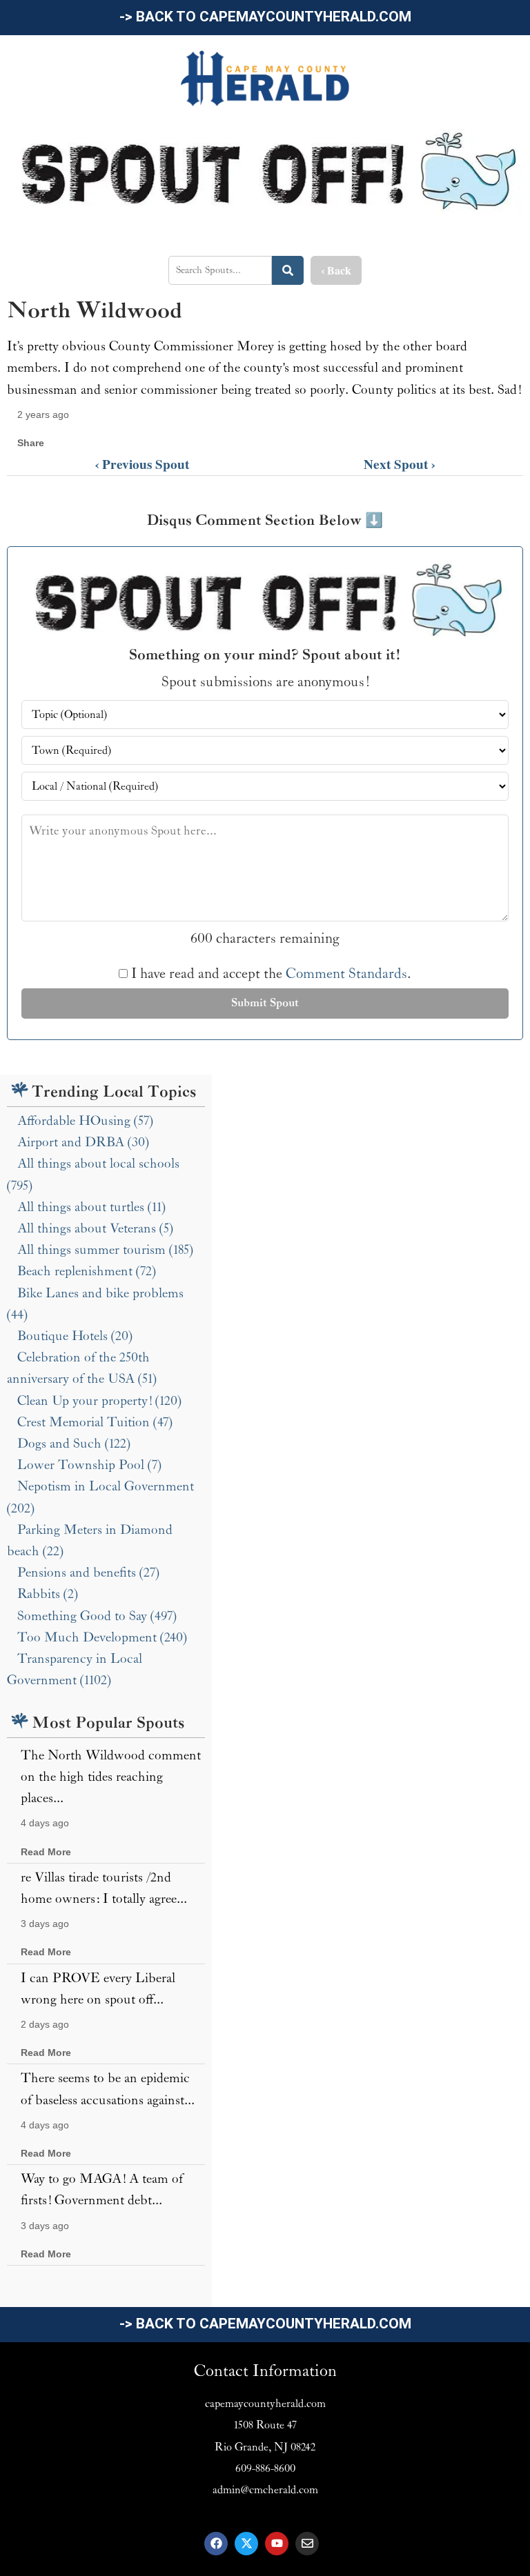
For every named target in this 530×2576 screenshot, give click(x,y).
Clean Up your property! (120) (99, 1401)
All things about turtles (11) (91, 1207)
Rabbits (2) (48, 1594)
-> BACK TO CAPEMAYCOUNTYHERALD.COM (265, 17)
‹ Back (336, 270)
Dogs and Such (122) (74, 1444)
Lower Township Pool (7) (89, 1465)
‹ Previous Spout (142, 464)
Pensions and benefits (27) (88, 1572)
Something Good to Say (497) (97, 1616)
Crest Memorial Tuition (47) (95, 1422)
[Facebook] (216, 2544)
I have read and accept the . (269, 974)
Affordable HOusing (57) (85, 1121)
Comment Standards (346, 974)
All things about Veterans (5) (95, 1228)
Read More (46, 1852)
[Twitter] (246, 2544)
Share (31, 443)
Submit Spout (265, 1003)
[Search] (288, 270)
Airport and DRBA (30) (83, 1142)
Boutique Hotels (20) (75, 1336)
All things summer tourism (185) (105, 1250)
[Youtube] (277, 2544)
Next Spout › (400, 464)
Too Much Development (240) (102, 1637)
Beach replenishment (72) (87, 1271)
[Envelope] (307, 2544)
